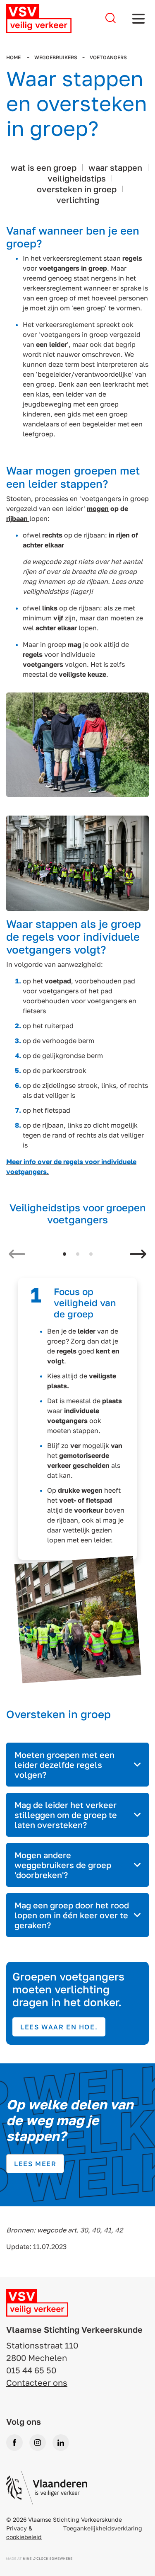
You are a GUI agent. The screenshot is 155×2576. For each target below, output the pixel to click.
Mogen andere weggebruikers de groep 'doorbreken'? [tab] (63, 1865)
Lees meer (35, 2164)
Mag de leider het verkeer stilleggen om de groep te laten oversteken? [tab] (66, 1815)
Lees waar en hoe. (59, 2027)
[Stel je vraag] (111, 18)
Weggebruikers (56, 57)
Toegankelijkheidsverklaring (103, 2528)
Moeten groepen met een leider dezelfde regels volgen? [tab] (64, 1765)
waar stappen (115, 167)
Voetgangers (108, 57)
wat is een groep (44, 167)
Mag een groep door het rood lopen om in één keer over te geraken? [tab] (72, 1915)
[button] (64, 1254)
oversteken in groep (77, 189)
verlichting (78, 200)
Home (14, 57)
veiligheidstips (77, 178)
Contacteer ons (37, 2382)
